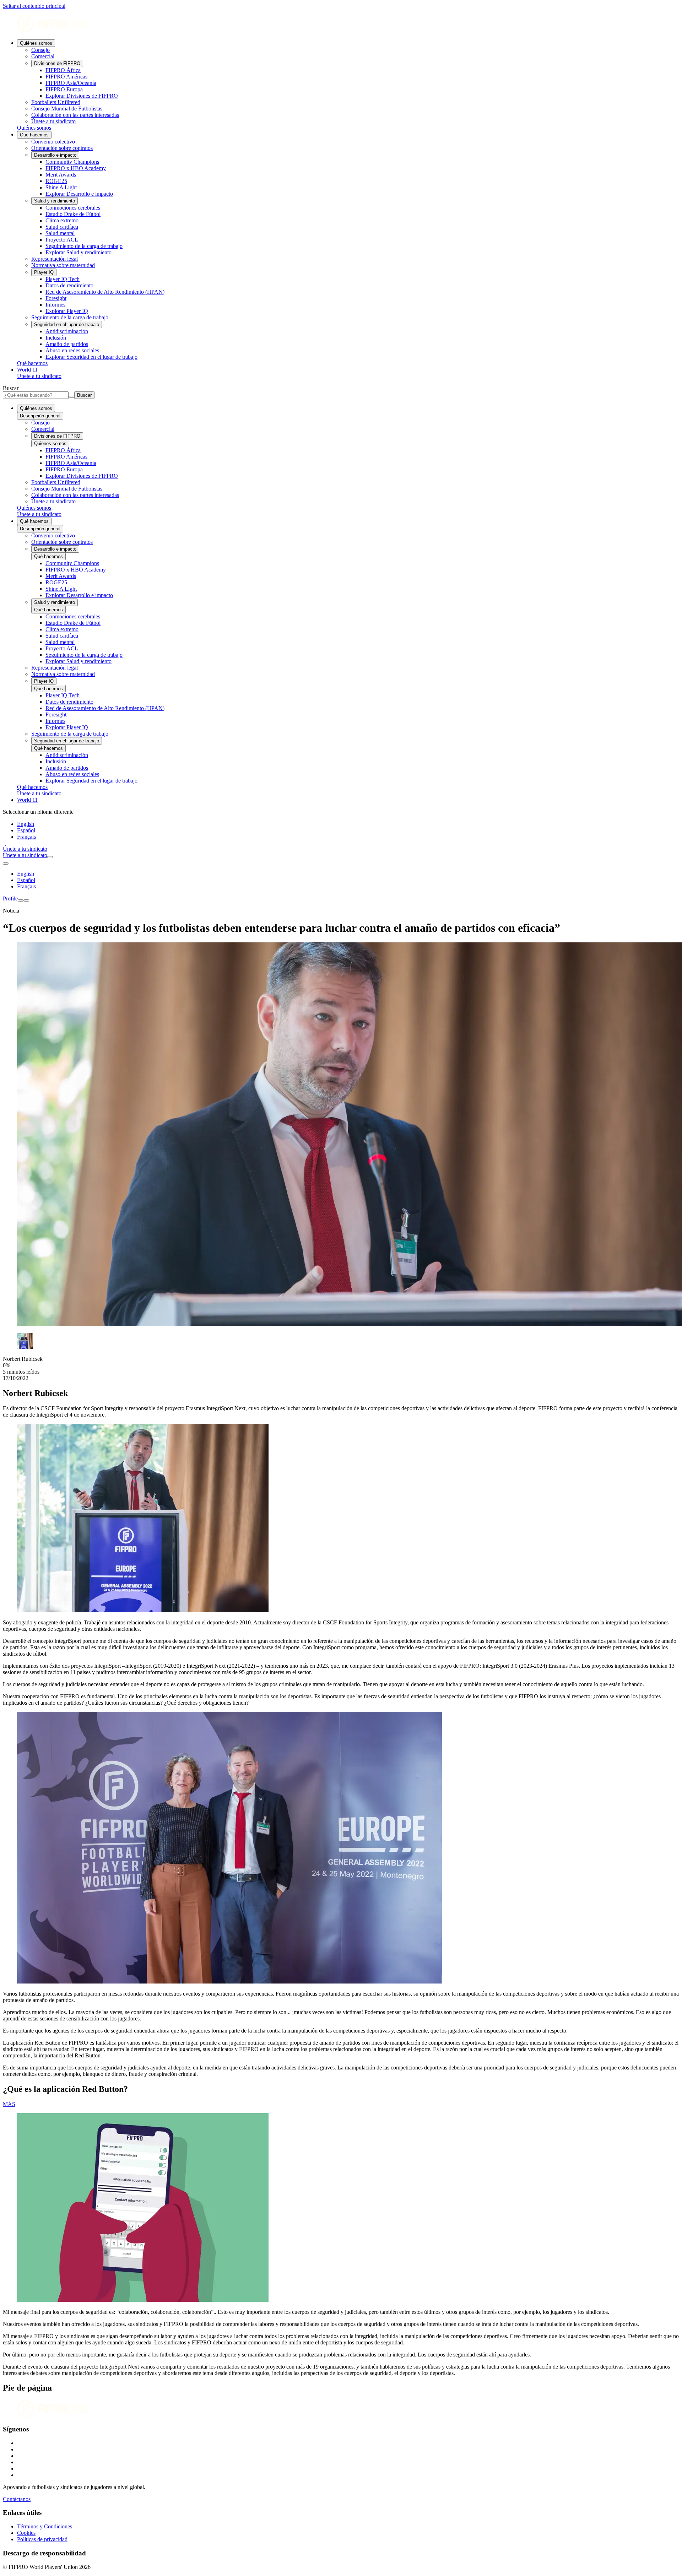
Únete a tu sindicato (39, 376)
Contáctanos (17, 2499)
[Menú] (21, 900)
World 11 (27, 370)
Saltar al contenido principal (34, 6)
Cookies (26, 2533)
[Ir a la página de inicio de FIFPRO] (341, 24)
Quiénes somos (36, 43)
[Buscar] (50, 857)
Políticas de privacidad (42, 2539)
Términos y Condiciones (45, 2526)
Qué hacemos (34, 135)
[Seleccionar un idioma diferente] (6, 864)
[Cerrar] (26, 900)
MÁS (9, 2104)
